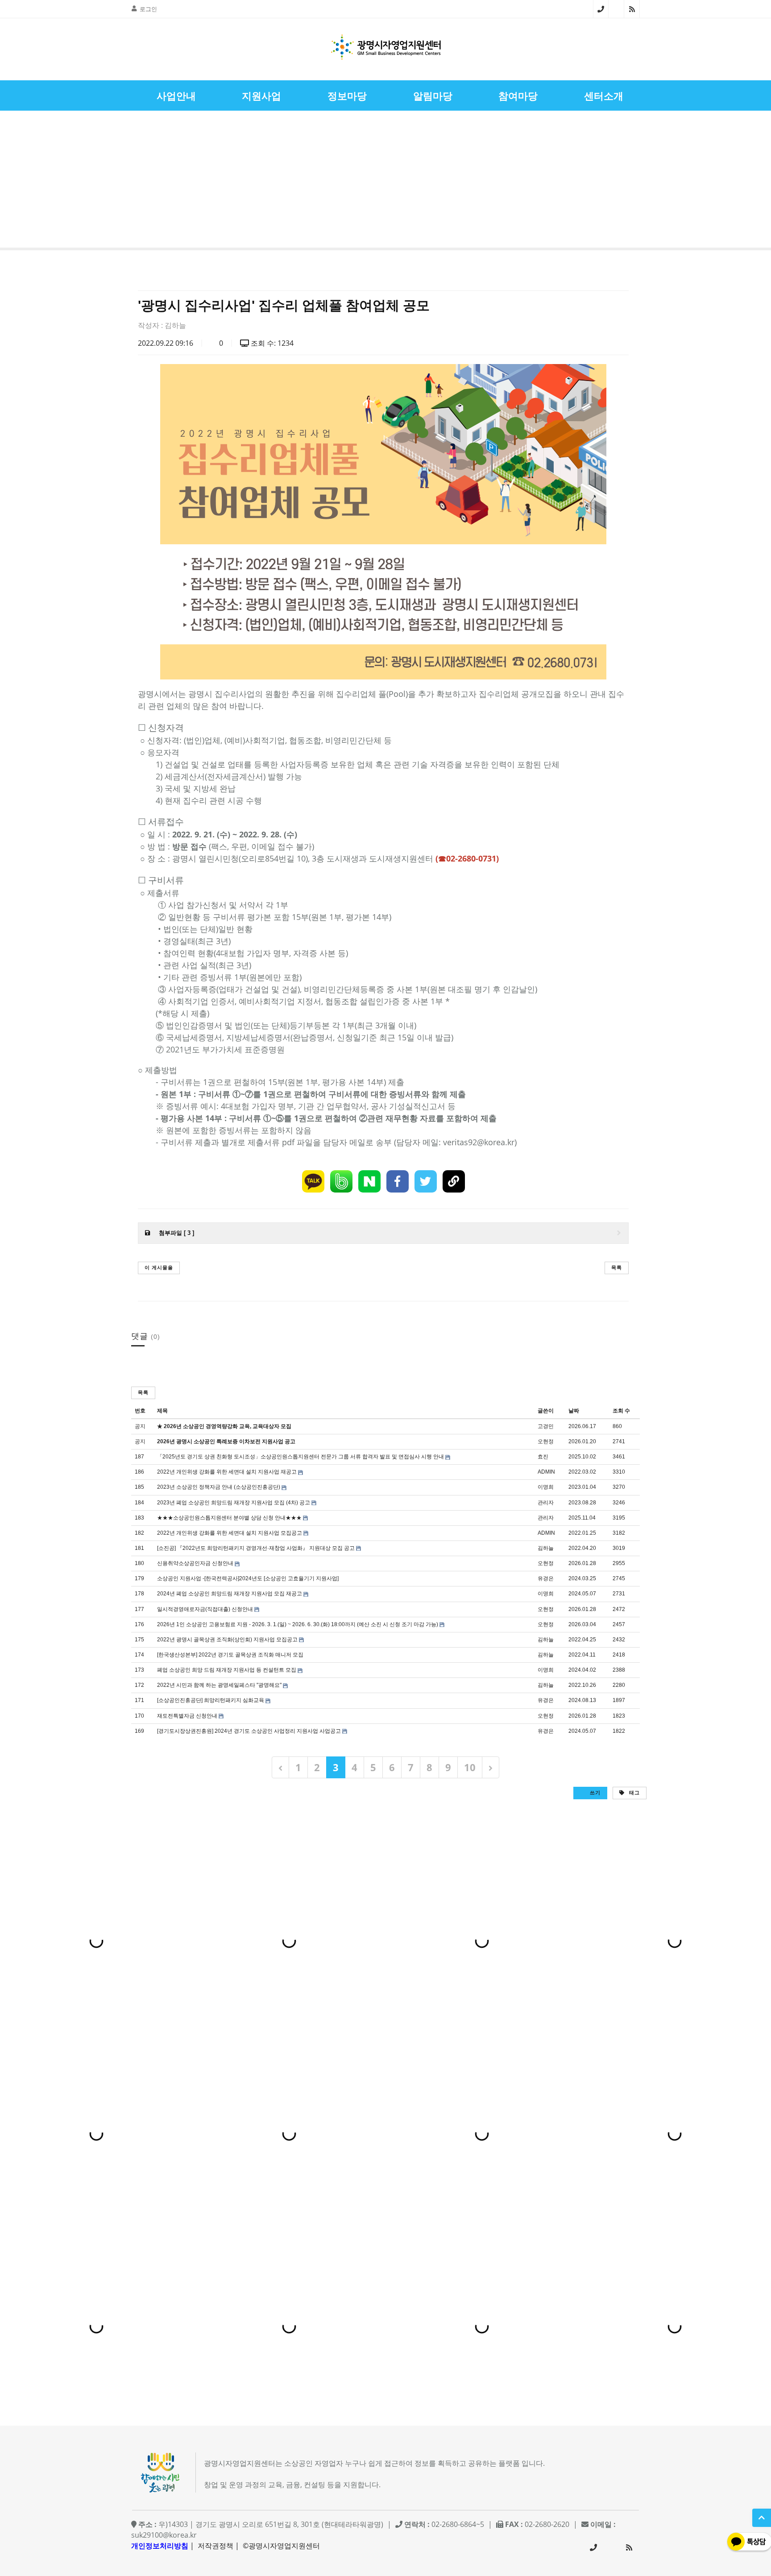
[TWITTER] (426, 1181)
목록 (617, 1267)
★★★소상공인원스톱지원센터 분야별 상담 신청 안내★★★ (229, 1518)
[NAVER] (369, 1181)
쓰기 (594, 1792)
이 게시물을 (159, 1267)
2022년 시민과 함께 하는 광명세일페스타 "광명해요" (219, 1685)
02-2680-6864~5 (601, 9)
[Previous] (280, 1767)
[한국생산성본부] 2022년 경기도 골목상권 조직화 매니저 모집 (230, 1655)
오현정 (546, 1441)
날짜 (574, 1411)
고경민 (546, 1426)
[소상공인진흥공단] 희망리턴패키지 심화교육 (211, 1700)
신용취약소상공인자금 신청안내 (195, 1563)
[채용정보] (738, 181)
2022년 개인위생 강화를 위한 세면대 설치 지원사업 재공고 (227, 1472)
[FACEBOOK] (398, 1181)
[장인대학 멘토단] (33, 181)
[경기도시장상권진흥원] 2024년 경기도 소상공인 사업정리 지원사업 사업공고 (249, 1731)
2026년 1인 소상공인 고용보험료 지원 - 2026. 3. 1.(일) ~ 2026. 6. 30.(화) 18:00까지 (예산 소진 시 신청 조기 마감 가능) (298, 1624)
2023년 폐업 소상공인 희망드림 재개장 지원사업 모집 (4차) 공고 (234, 1503)
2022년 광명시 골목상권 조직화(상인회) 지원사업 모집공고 (227, 1640)
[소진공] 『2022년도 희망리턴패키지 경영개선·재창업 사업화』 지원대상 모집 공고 (256, 1548)
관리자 (546, 1503)
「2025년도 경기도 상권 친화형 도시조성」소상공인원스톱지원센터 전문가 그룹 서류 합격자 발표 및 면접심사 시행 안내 (301, 1457)
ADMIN (546, 1472)
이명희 (546, 1487)
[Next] (491, 1767)
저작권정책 (216, 2546)
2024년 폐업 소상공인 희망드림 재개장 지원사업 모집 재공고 (230, 1594)
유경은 (546, 1578)
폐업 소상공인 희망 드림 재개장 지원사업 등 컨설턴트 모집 (227, 1670)
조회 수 (621, 1411)
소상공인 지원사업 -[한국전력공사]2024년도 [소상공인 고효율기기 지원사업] (248, 1578)
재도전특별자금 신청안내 (187, 1716)
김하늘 (175, 325)
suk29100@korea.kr (164, 2535)
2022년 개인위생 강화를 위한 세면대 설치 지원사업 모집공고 (230, 1533)
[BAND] (341, 1181)
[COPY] (454, 1181)
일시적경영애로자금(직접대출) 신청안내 (205, 1609)
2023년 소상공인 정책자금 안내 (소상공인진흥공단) (219, 1487)
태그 (634, 1792)
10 (470, 1767)
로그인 (148, 9)
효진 (543, 1457)
